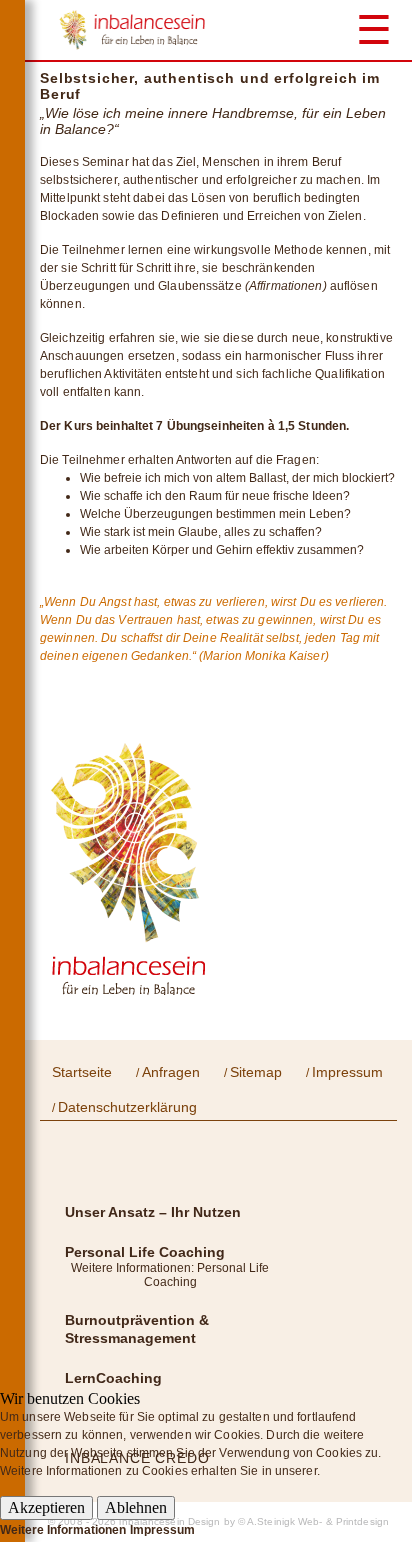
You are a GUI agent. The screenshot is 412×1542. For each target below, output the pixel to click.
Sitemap (256, 1072)
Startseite (82, 1072)
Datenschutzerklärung (127, 1107)
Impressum (347, 1072)
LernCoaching (113, 1378)
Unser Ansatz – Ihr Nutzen (153, 1212)
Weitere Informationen (63, 1530)
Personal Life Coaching (145, 1252)
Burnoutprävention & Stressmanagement (137, 1329)
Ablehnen (136, 1507)
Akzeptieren (46, 1507)
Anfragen (171, 1072)
